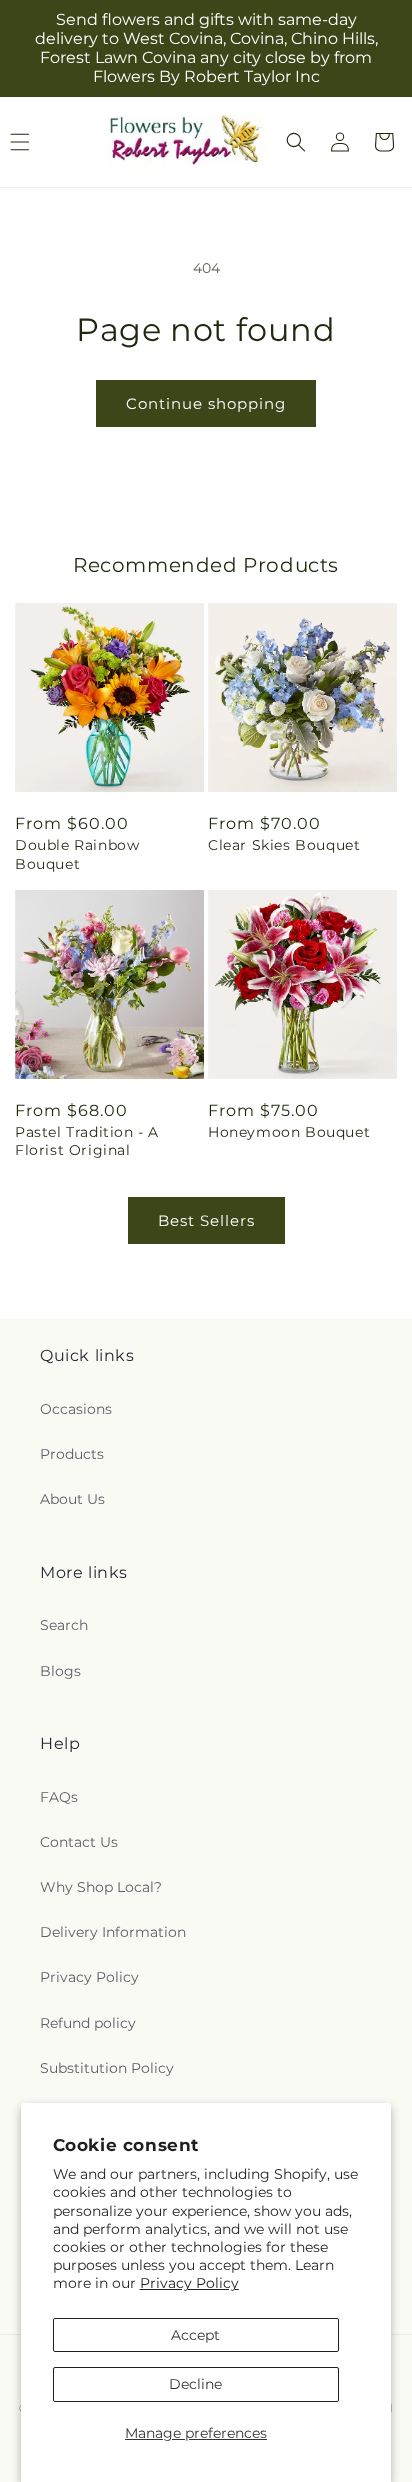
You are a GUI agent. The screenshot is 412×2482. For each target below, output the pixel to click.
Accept (195, 2335)
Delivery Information (113, 1932)
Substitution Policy (107, 2068)
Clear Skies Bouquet (284, 845)
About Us (72, 1499)
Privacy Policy (189, 2283)
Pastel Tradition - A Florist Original (87, 1141)
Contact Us (79, 1842)
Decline (195, 2384)
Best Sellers (206, 1220)
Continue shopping (206, 403)
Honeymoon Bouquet (289, 1132)
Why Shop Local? (101, 1887)
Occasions (76, 1409)
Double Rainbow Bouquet (77, 854)
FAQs (59, 1797)
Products (72, 1454)
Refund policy (88, 2023)
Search (64, 1625)
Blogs (60, 1671)
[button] (296, 142)
